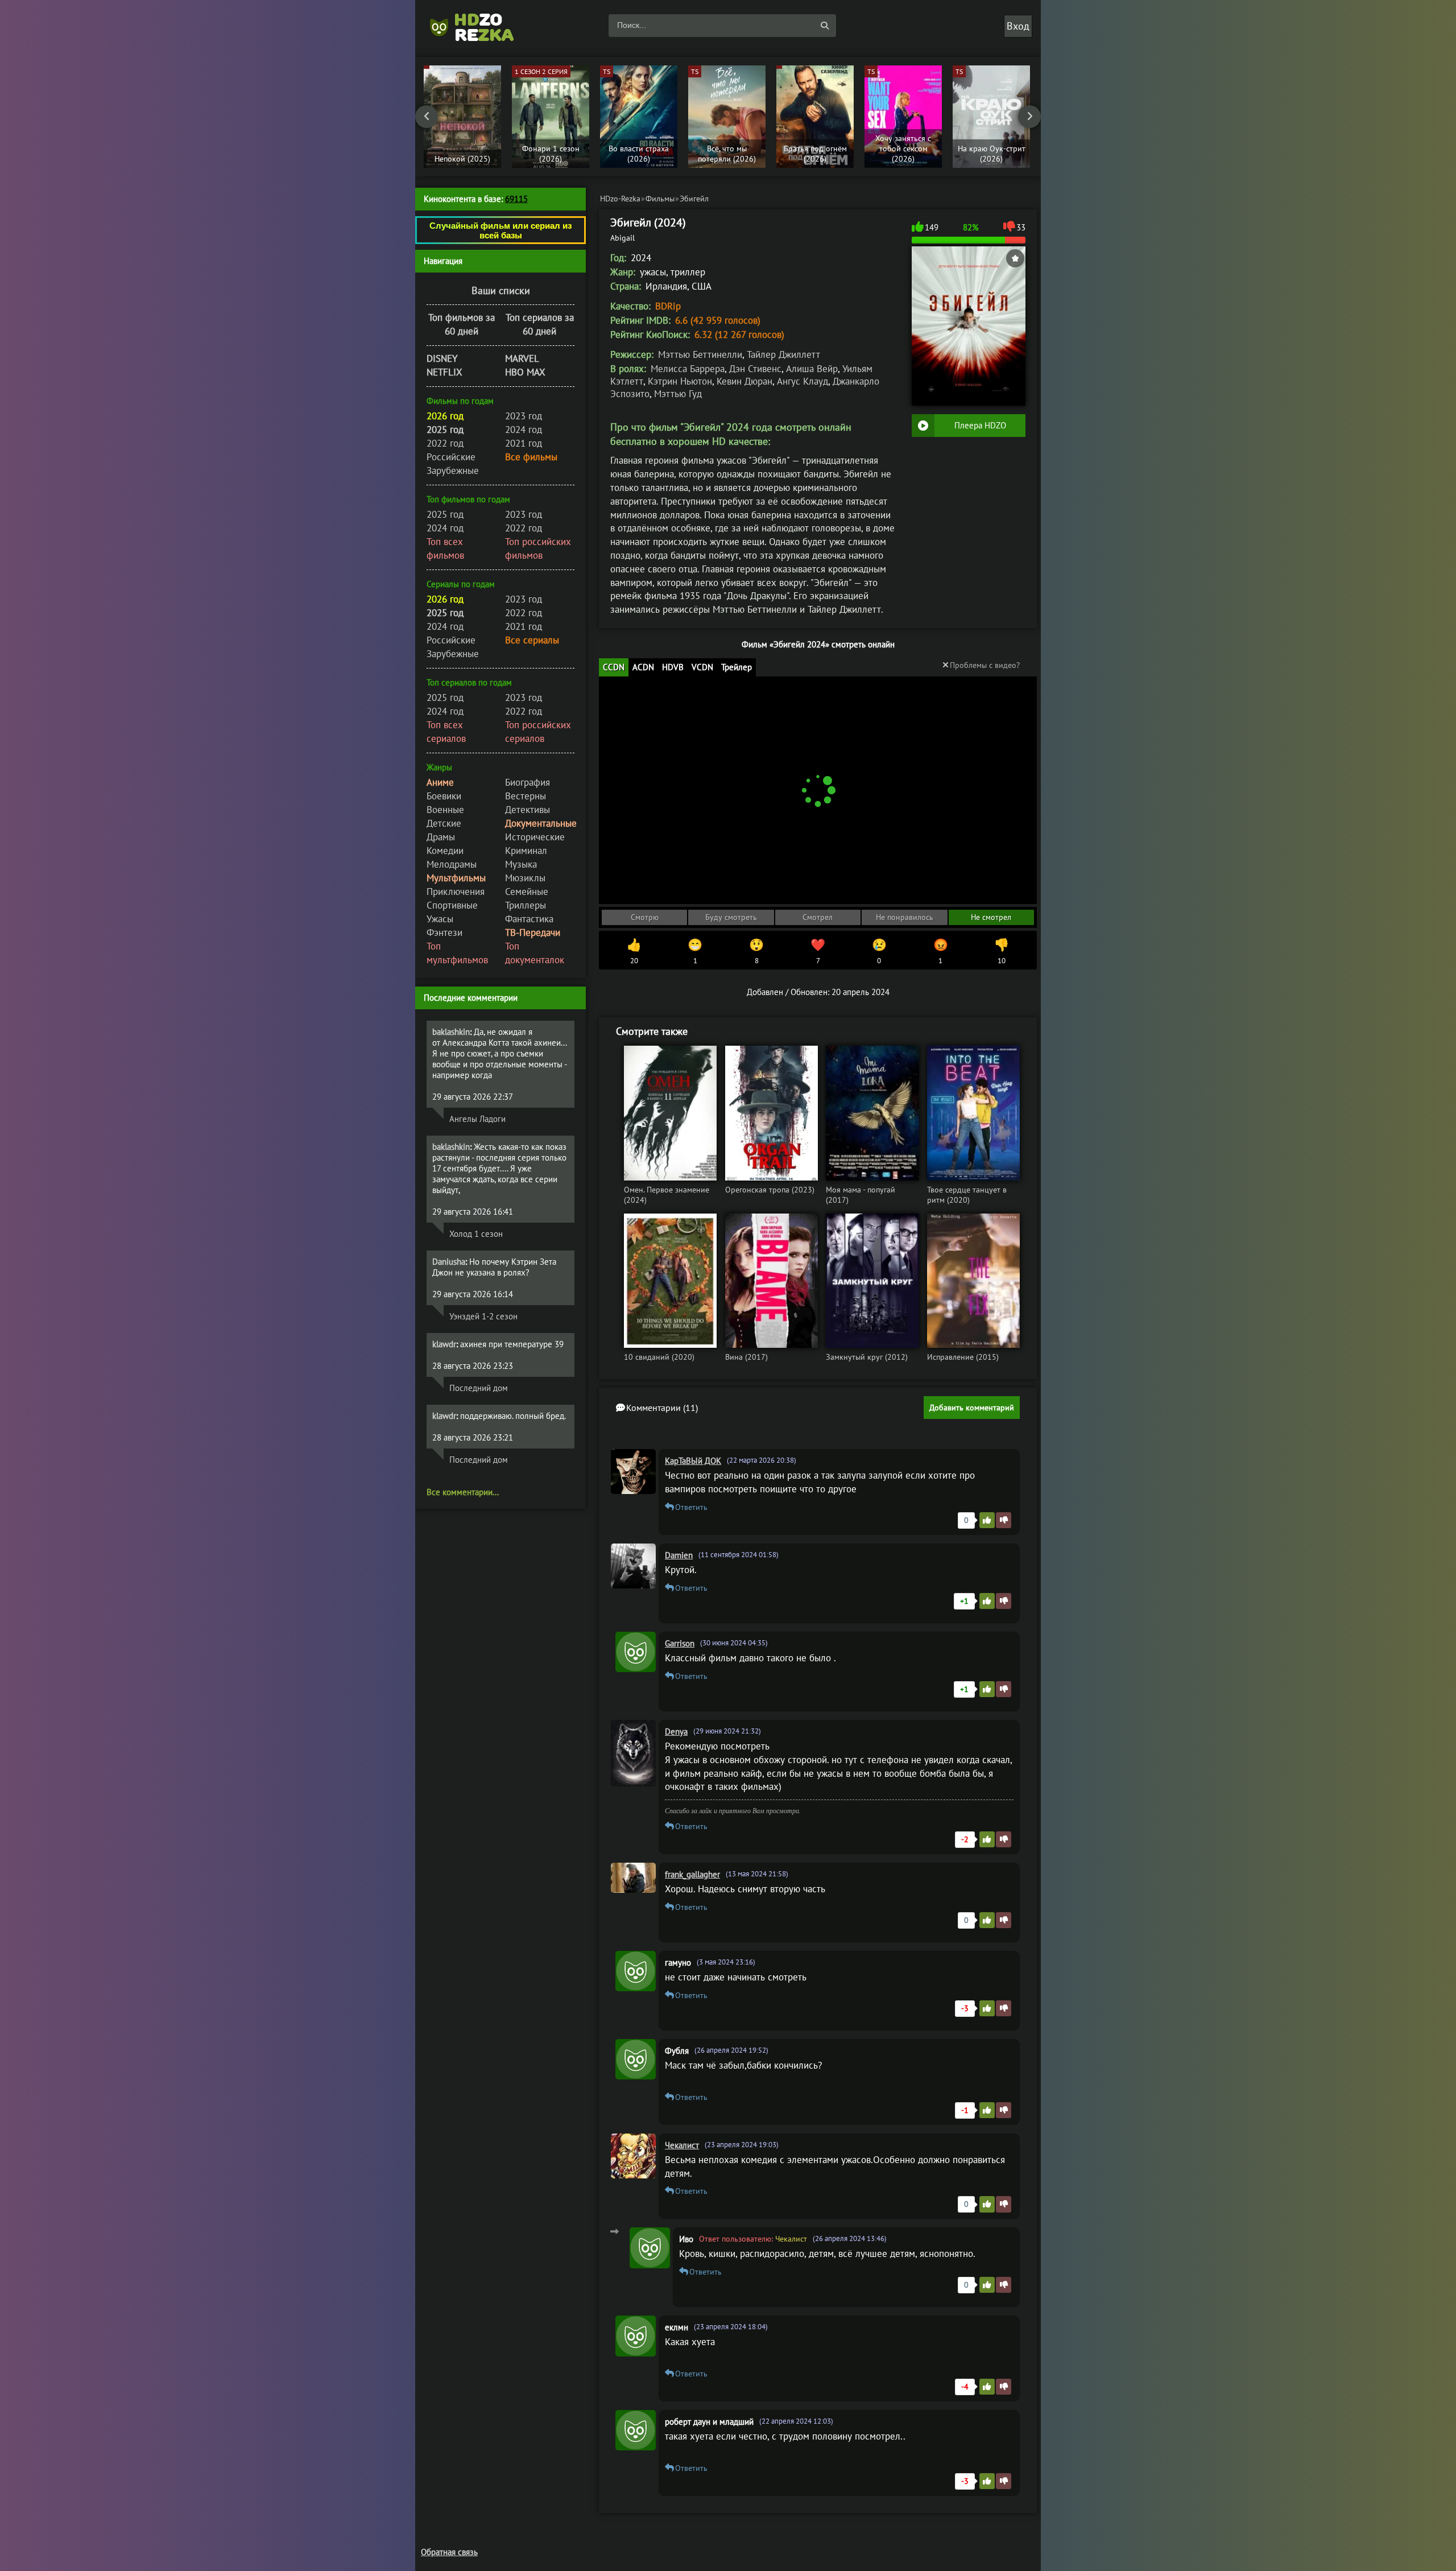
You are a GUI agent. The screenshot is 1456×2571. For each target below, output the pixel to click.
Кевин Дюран (744, 381)
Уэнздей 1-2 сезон (483, 1316)
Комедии (445, 851)
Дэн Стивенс (755, 369)
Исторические (535, 837)
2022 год (445, 443)
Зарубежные (453, 471)
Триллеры (526, 905)
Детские (444, 823)
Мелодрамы (452, 864)
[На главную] (478, 26)
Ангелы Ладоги (477, 1119)
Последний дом (479, 1388)
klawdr (444, 1344)
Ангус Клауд (803, 381)
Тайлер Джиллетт (783, 354)
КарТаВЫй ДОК (693, 1461)
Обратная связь (449, 2552)
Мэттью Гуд (678, 394)
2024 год (524, 430)
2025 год (445, 514)
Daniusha (449, 1262)
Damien (679, 1555)
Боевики (444, 796)
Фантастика (529, 919)
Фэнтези (444, 932)
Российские (451, 457)
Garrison (680, 1643)
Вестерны (526, 796)
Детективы (528, 810)
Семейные (527, 892)
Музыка (521, 864)
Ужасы (440, 919)
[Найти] (825, 26)
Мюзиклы (525, 878)
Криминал (526, 851)
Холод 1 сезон (476, 1234)
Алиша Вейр (812, 369)
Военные (445, 810)
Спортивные (452, 905)
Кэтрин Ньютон (680, 381)
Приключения (456, 892)
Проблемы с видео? (985, 665)
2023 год (524, 416)
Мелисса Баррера (688, 369)
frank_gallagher (692, 1874)
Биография (528, 782)
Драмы (441, 837)
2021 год (524, 443)
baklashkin (451, 1032)
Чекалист (682, 2145)
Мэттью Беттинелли (700, 354)
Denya (676, 1732)
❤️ (818, 951)
